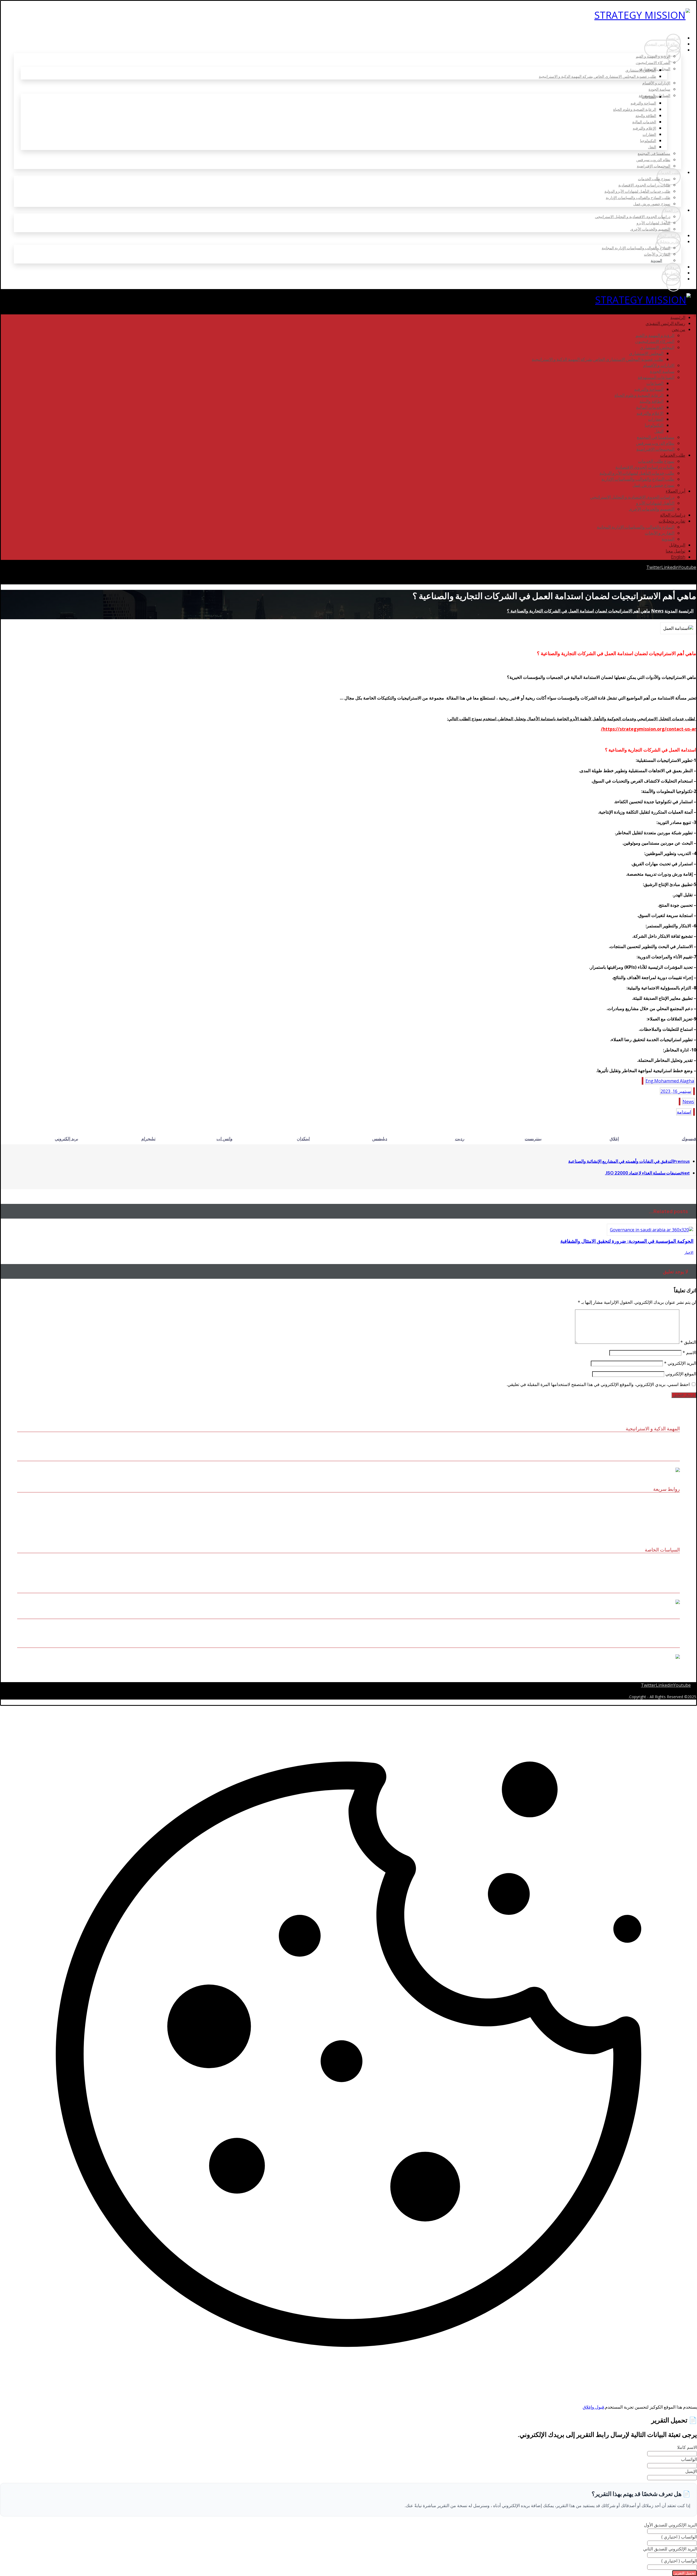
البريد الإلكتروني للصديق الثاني (670, 2549)
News (688, 1102)
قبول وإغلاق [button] (593, 2407)
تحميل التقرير (685, 2573)
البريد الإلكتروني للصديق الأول (670, 2525)
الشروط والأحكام (667, 1570)
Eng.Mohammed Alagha (670, 1081)
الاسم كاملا (687, 2447)
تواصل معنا (672, 1531)
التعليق (688, 1342)
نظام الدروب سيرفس (664, 1524)
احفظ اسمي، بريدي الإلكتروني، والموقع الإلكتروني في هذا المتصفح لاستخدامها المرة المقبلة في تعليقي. (598, 1384)
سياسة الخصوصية (667, 1577)
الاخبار (689, 1252)
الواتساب (689, 2459)
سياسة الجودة (670, 1563)
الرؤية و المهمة (669, 1502)
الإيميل (691, 2471)
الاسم (689, 1353)
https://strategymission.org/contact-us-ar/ (649, 729)
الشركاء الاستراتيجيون (664, 1510)
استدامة (684, 1112)
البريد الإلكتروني (680, 1363)
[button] (654, 567)
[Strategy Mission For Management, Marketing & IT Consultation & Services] (645, 15)
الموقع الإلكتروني (681, 1374)
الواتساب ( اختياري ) (679, 2537)
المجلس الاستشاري (665, 1517)
